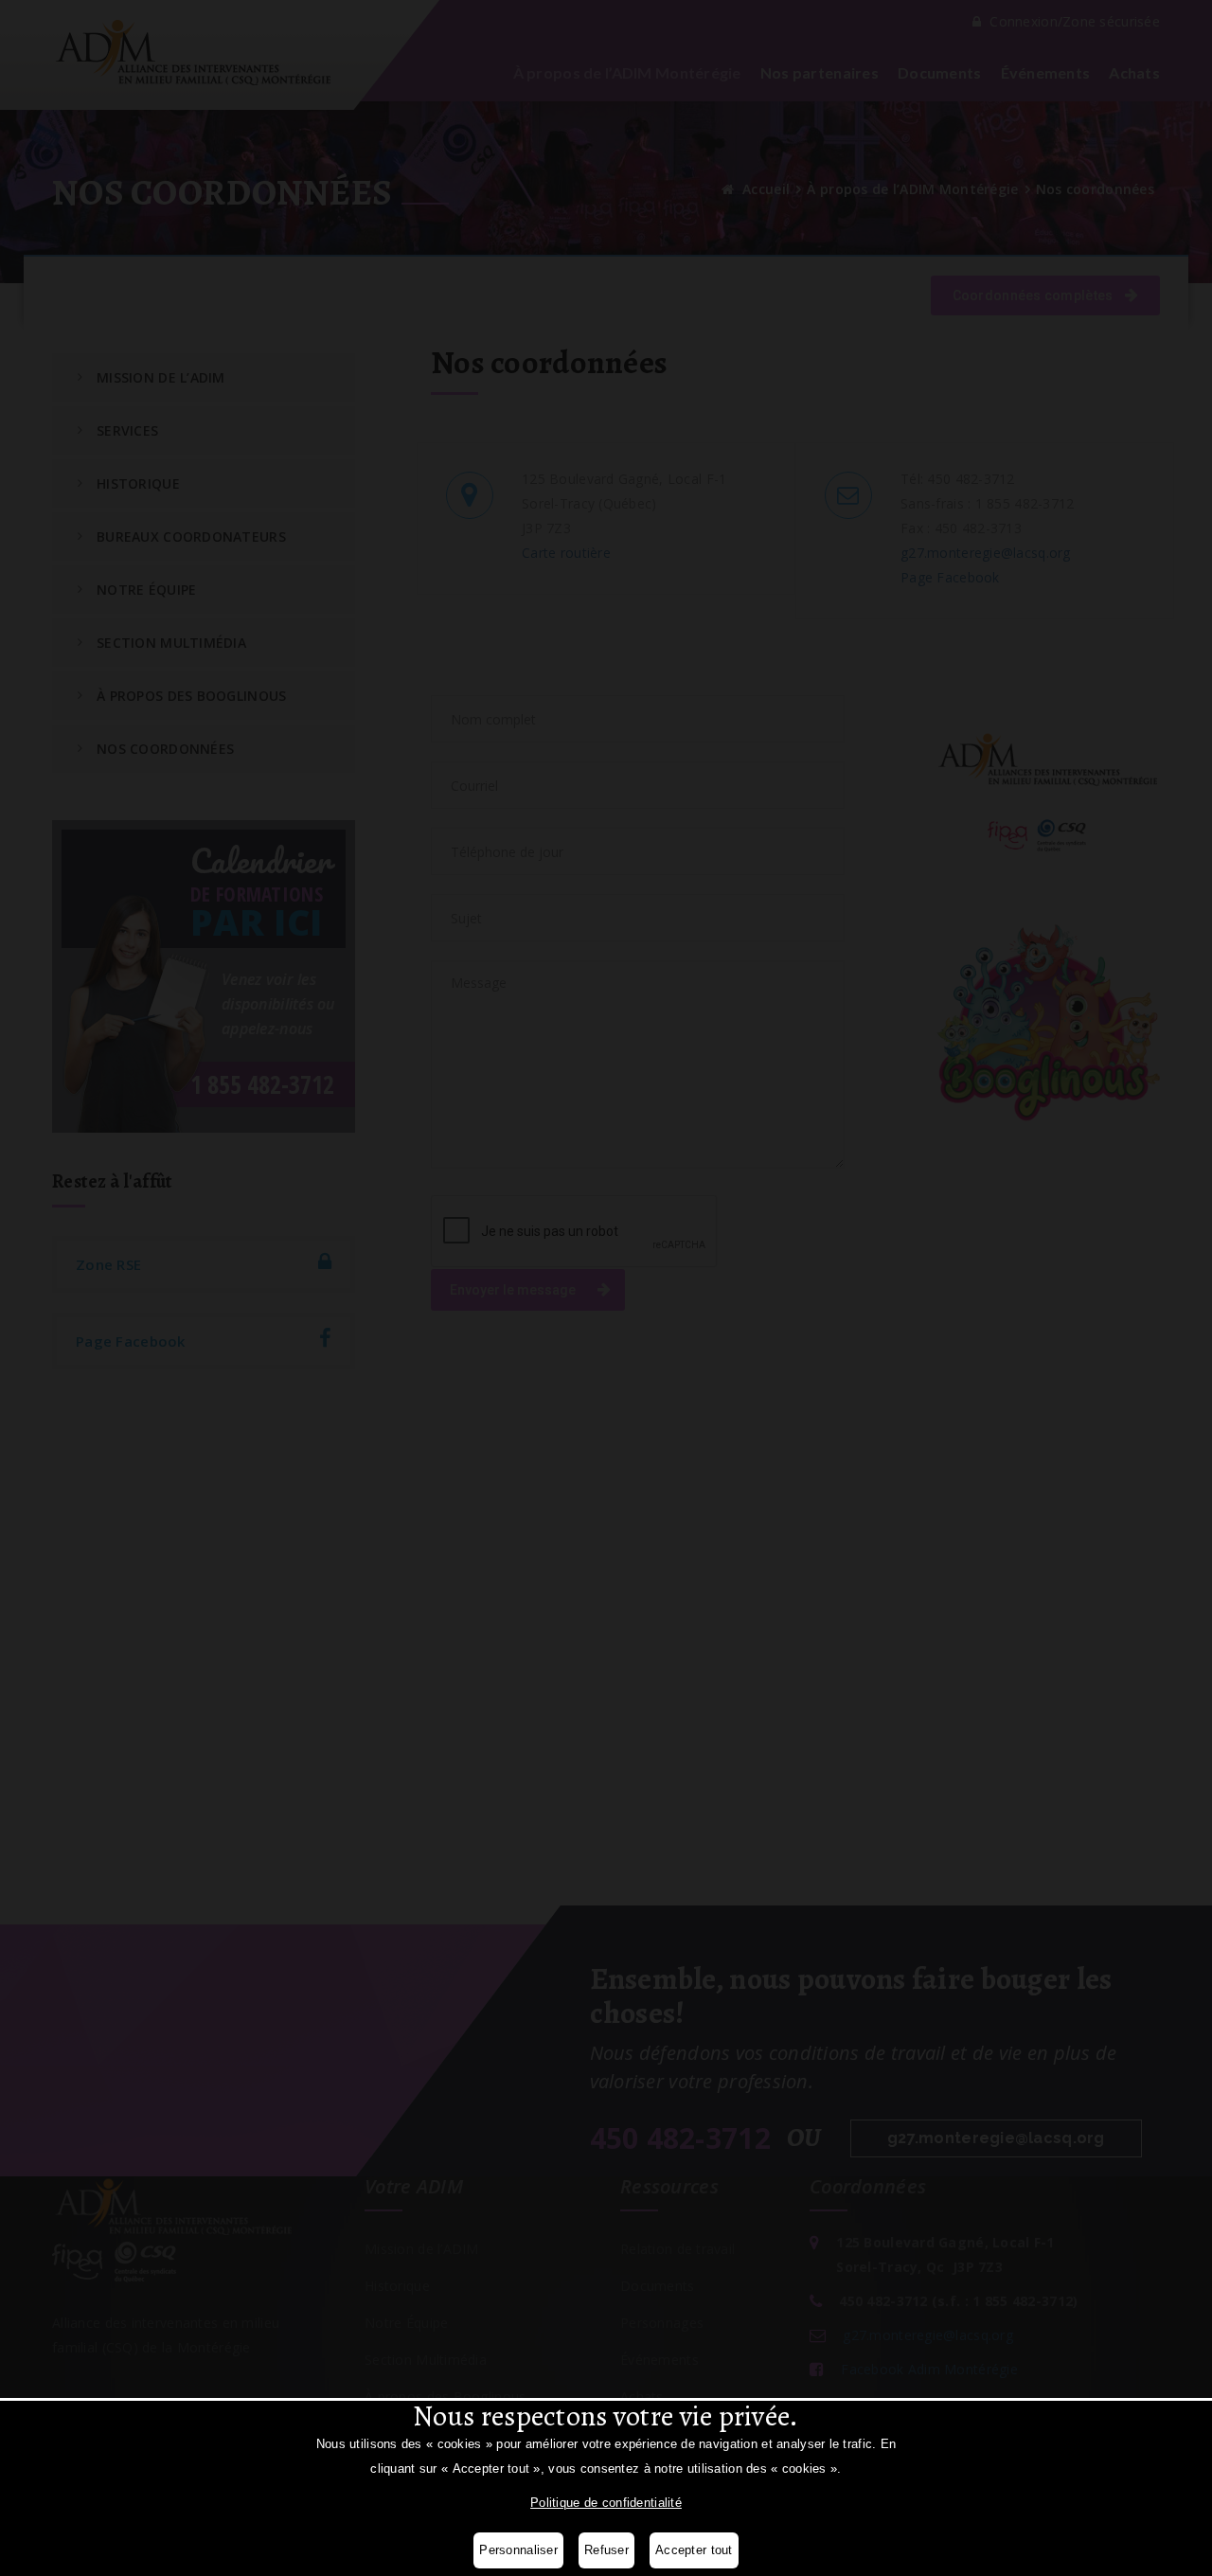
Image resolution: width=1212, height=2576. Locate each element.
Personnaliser (518, 2550)
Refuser (606, 2550)
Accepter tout (694, 2550)
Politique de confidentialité (606, 2503)
